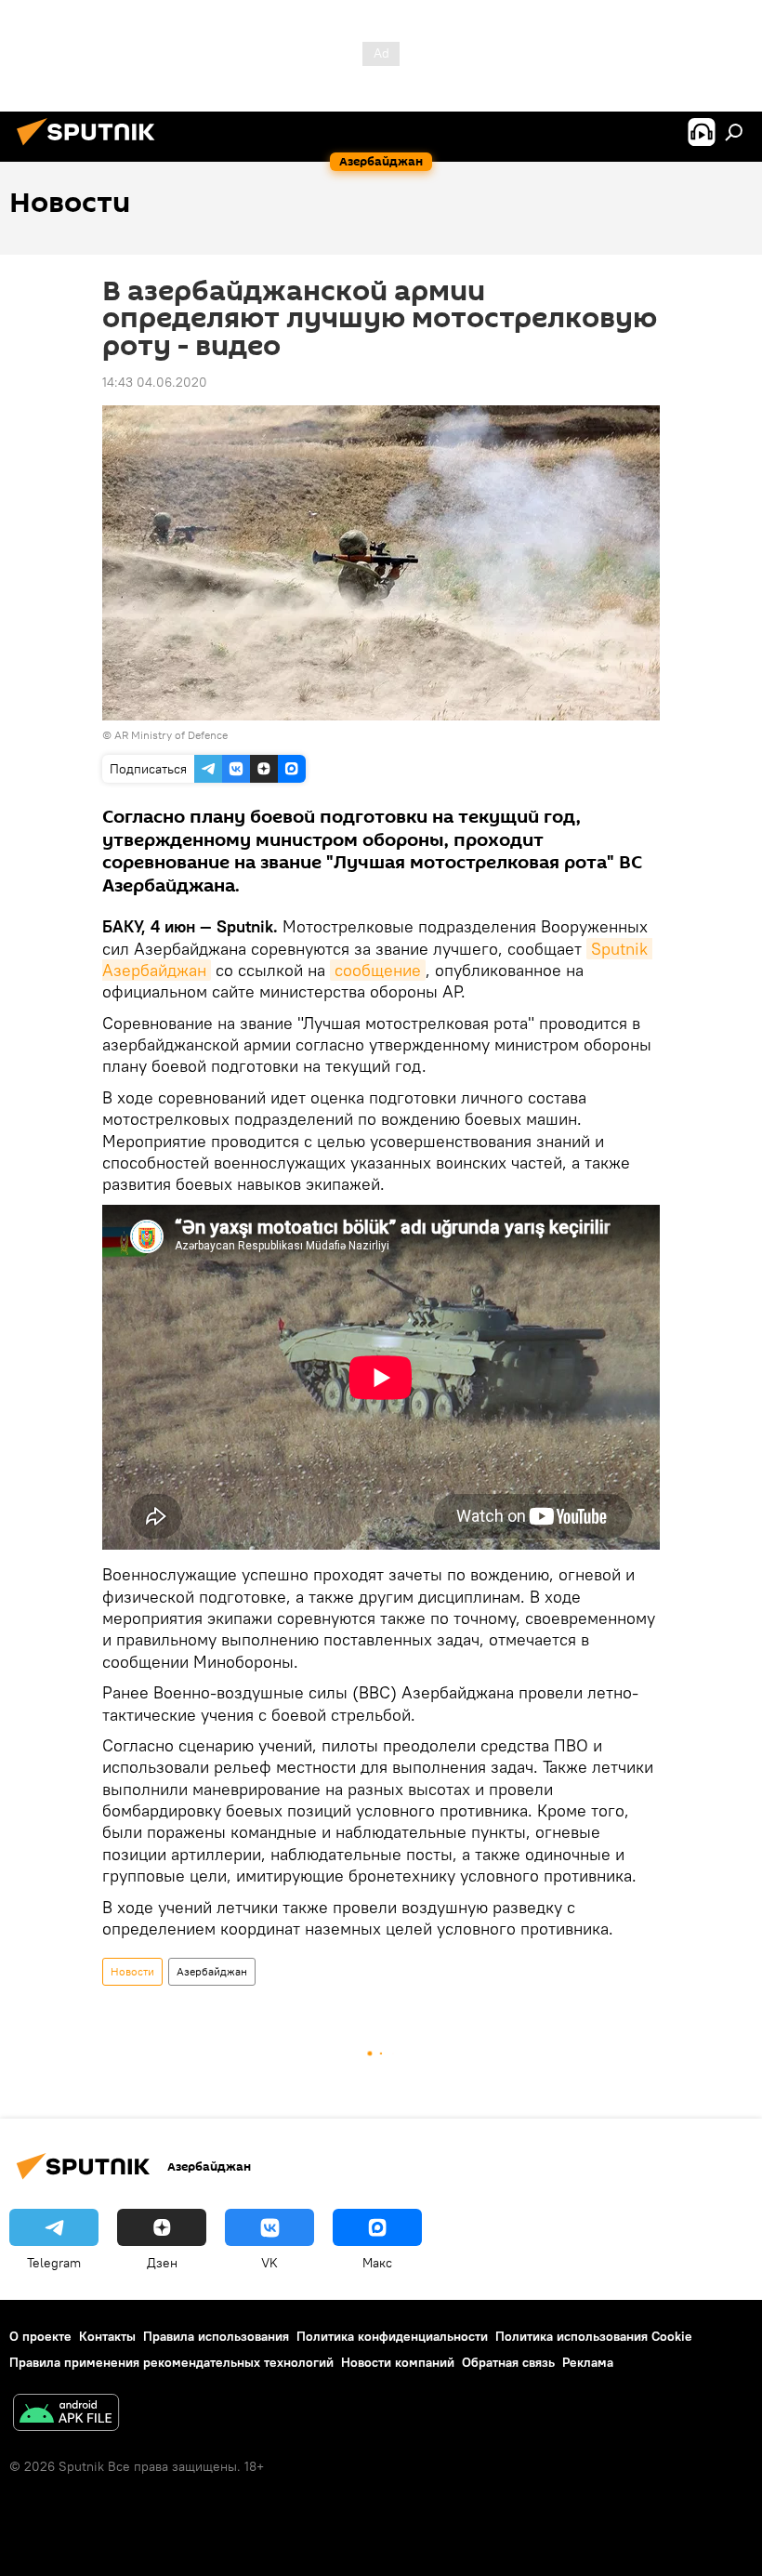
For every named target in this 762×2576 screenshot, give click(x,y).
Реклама (588, 2362)
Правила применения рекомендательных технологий (171, 2362)
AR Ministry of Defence (171, 735)
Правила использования (216, 2336)
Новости (132, 1971)
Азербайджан (212, 1971)
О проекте (40, 2336)
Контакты (107, 2336)
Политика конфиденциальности (392, 2336)
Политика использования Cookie (594, 2336)
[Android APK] (66, 2415)
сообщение (378, 970)
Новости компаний (398, 2362)
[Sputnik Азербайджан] (91, 148)
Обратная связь (508, 2362)
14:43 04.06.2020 (155, 382)
